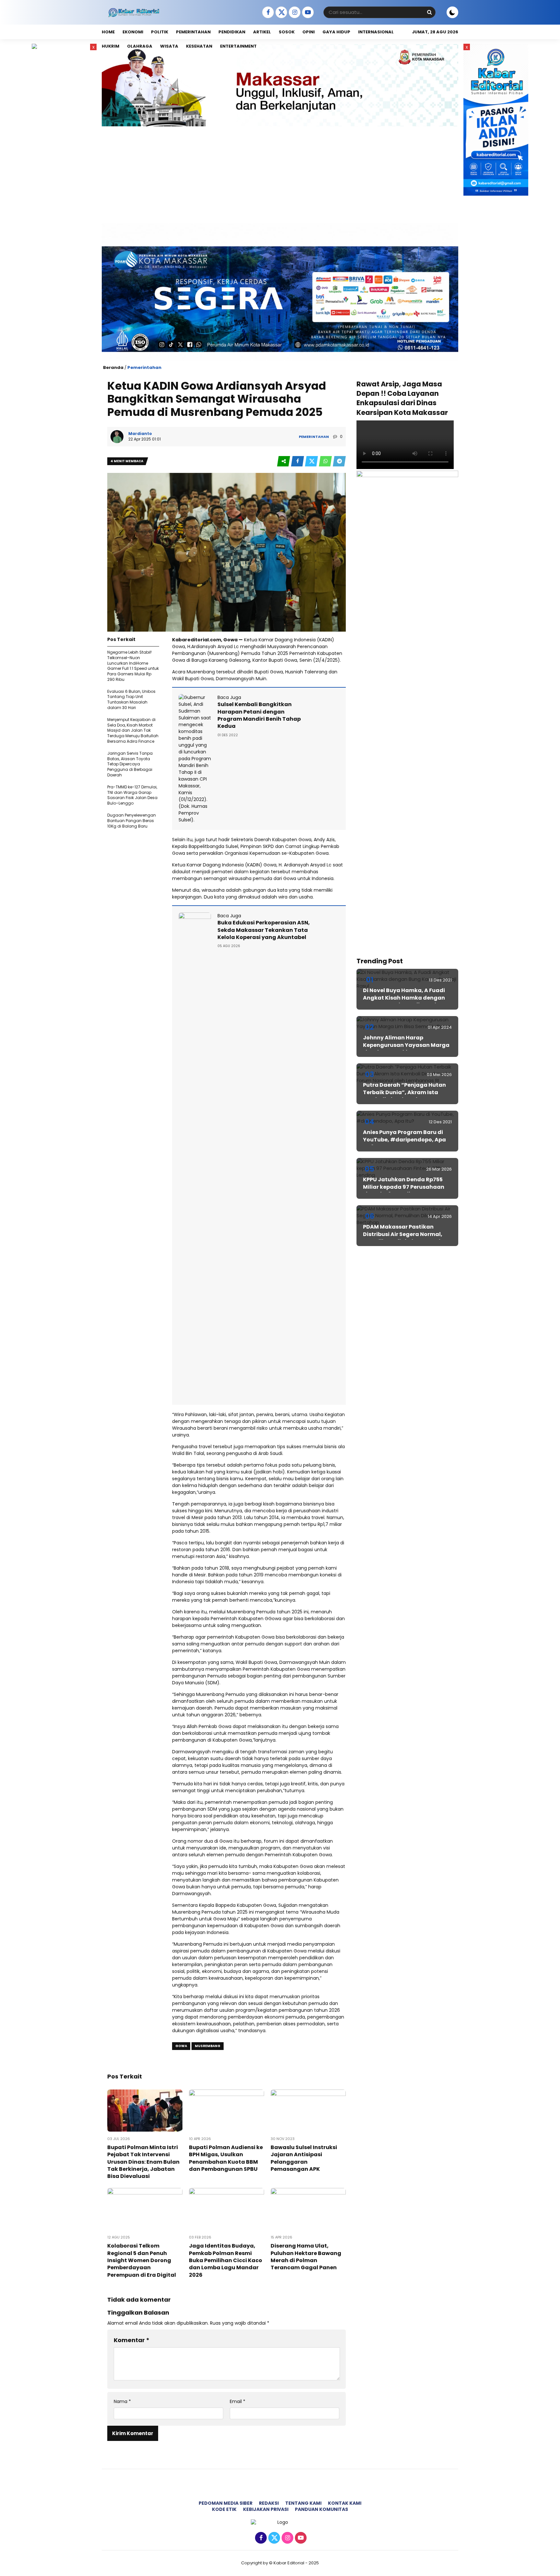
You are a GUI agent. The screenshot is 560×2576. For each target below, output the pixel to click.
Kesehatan (199, 46)
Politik (160, 32)
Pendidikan (232, 32)
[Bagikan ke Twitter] (312, 461)
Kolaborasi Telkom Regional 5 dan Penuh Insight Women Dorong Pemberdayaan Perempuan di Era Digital (142, 2260)
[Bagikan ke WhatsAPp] (326, 461)
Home (108, 32)
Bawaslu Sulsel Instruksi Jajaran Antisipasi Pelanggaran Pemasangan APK (304, 2158)
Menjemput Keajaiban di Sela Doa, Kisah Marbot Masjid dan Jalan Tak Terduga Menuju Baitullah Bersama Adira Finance (133, 730)
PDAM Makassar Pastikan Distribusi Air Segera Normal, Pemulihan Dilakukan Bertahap (406, 1234)
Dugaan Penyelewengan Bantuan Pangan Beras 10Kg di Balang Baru (132, 821)
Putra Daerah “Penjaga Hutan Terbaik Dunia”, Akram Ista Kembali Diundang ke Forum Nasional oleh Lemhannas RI (404, 1096)
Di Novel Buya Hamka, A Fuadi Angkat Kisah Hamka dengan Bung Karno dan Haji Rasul (404, 998)
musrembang (208, 2046)
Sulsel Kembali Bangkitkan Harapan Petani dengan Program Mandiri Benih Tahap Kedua (259, 715)
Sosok (287, 32)
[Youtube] (307, 13)
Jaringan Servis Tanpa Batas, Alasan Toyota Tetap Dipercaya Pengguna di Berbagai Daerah (130, 764)
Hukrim (111, 46)
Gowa (181, 2046)
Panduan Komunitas (321, 2509)
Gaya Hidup (336, 32)
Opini (309, 32)
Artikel (262, 32)
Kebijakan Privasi (266, 2509)
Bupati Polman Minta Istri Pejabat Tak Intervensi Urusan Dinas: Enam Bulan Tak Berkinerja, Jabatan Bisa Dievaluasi (143, 2162)
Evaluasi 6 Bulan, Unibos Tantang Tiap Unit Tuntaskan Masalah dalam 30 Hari (131, 699)
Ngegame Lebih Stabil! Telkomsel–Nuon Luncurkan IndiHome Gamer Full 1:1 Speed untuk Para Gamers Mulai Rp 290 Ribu (133, 666)
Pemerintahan (193, 32)
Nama (122, 2402)
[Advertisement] (280, 175)
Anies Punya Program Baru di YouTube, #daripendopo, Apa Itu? (404, 1139)
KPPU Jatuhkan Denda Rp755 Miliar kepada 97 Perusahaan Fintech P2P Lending (404, 1187)
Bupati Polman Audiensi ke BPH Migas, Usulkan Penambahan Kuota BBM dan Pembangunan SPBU (226, 2158)
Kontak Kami (345, 2503)
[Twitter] (280, 13)
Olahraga (140, 46)
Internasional (376, 32)
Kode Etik (224, 2509)
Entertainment (238, 46)
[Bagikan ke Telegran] (339, 461)
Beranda (113, 367)
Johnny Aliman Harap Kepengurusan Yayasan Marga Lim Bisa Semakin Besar (406, 1045)
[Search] (429, 12)
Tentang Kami (303, 2503)
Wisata (169, 46)
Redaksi (269, 2503)
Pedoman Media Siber (226, 2503)
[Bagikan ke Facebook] (298, 461)
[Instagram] (294, 13)
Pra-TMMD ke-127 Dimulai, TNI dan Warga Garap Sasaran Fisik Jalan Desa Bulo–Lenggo (132, 795)
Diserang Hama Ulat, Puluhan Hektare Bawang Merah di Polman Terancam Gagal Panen (306, 2257)
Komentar (132, 2340)
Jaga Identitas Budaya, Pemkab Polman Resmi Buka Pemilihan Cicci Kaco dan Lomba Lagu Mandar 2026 (226, 2260)
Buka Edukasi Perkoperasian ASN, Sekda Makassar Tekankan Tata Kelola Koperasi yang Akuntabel (264, 930)
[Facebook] (267, 13)
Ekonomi (133, 32)
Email (238, 2402)
